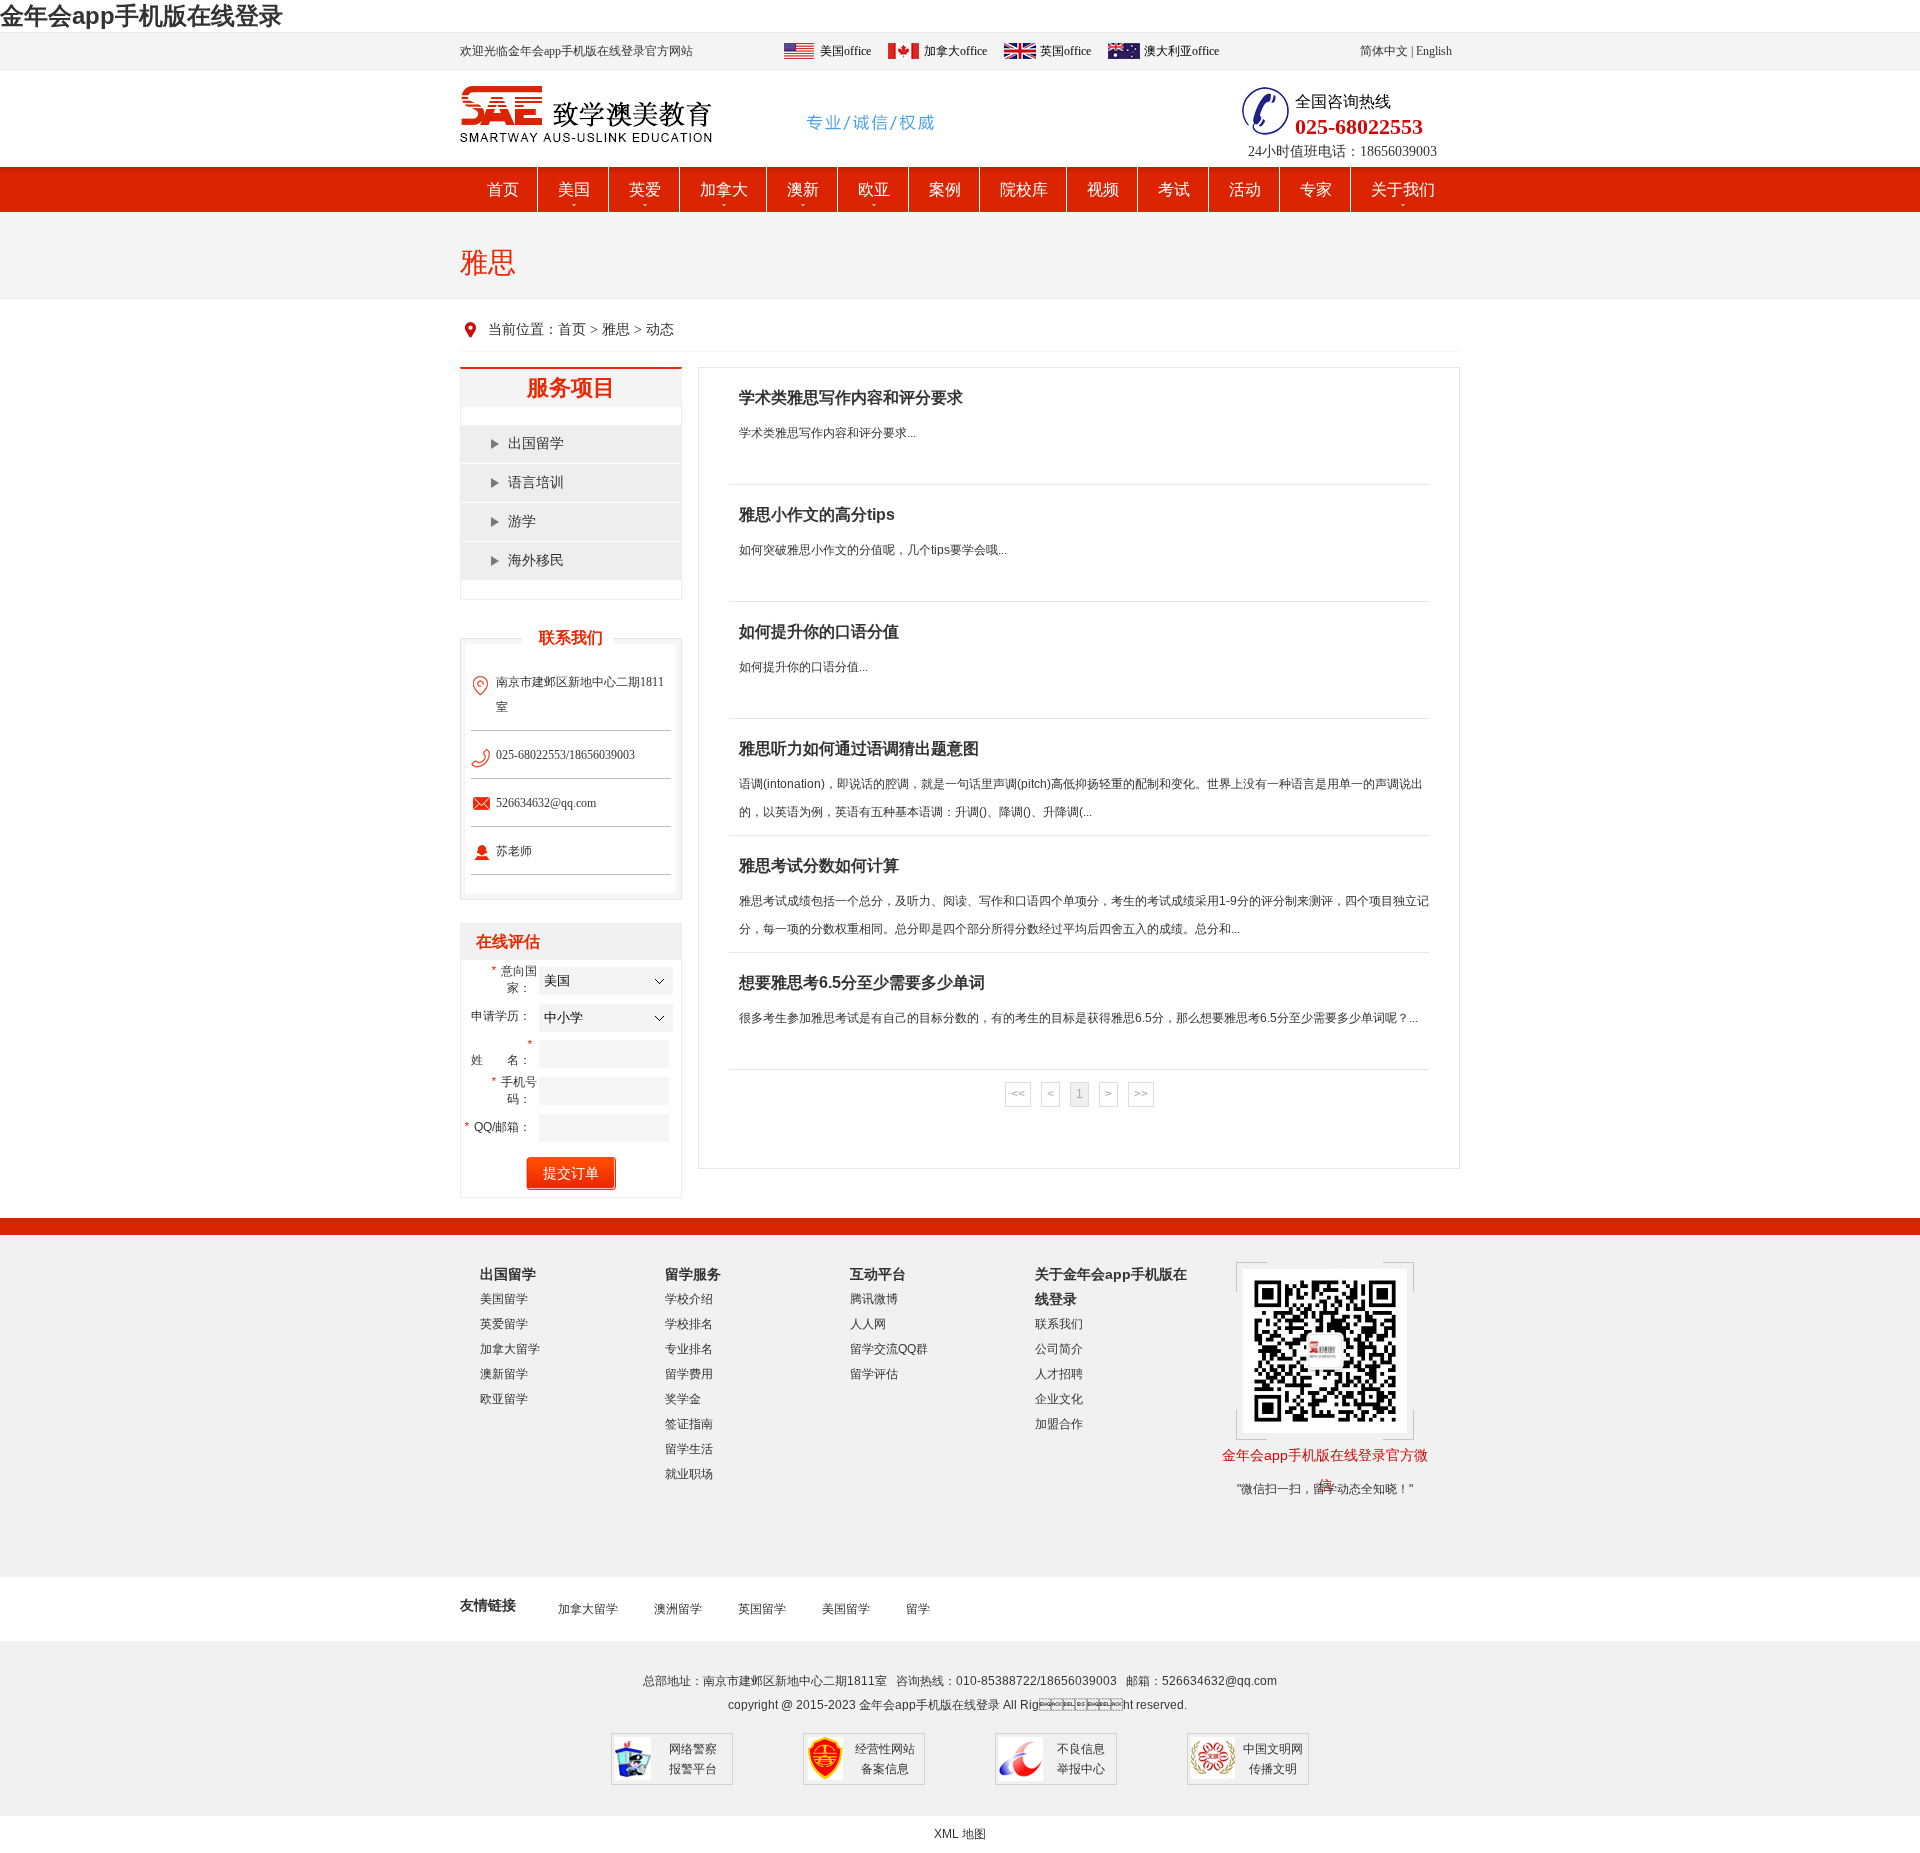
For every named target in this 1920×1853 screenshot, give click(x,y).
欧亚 (874, 189)
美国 (574, 189)
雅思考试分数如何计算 (819, 865)
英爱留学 (504, 1324)
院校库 (1024, 189)
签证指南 (689, 1424)
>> (1141, 1094)
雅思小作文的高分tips (817, 514)
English (1434, 51)
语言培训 (536, 482)
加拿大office (955, 51)
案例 (945, 189)
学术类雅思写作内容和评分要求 (851, 397)
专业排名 (689, 1349)
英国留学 (762, 1609)
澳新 (803, 189)
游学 (522, 521)
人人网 (868, 1324)
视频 (1103, 189)
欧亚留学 (504, 1399)
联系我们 (1059, 1324)
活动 (1245, 189)
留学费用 (689, 1374)
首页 (503, 189)
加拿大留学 (510, 1349)
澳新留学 (504, 1374)
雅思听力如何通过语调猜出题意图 (859, 748)
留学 (918, 1609)
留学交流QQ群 (889, 1349)
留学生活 (689, 1449)
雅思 (616, 329)
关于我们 (1403, 189)
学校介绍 (689, 1299)
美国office (845, 51)
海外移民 (536, 560)
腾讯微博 (874, 1299)
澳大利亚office (1181, 51)
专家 (1316, 189)
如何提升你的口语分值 (819, 631)
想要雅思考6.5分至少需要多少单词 (862, 982)
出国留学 (536, 443)
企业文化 (1059, 1399)
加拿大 (724, 189)
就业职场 (689, 1474)
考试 (1174, 189)
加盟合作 (1059, 1424)
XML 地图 (960, 1834)
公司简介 (1059, 1349)
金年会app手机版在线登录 (141, 15)
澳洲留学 (678, 1609)
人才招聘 (1059, 1374)
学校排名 (689, 1324)
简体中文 (1384, 51)
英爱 (645, 189)
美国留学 (504, 1299)
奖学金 (683, 1399)
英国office (1065, 51)
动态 (660, 329)
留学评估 (874, 1374)
